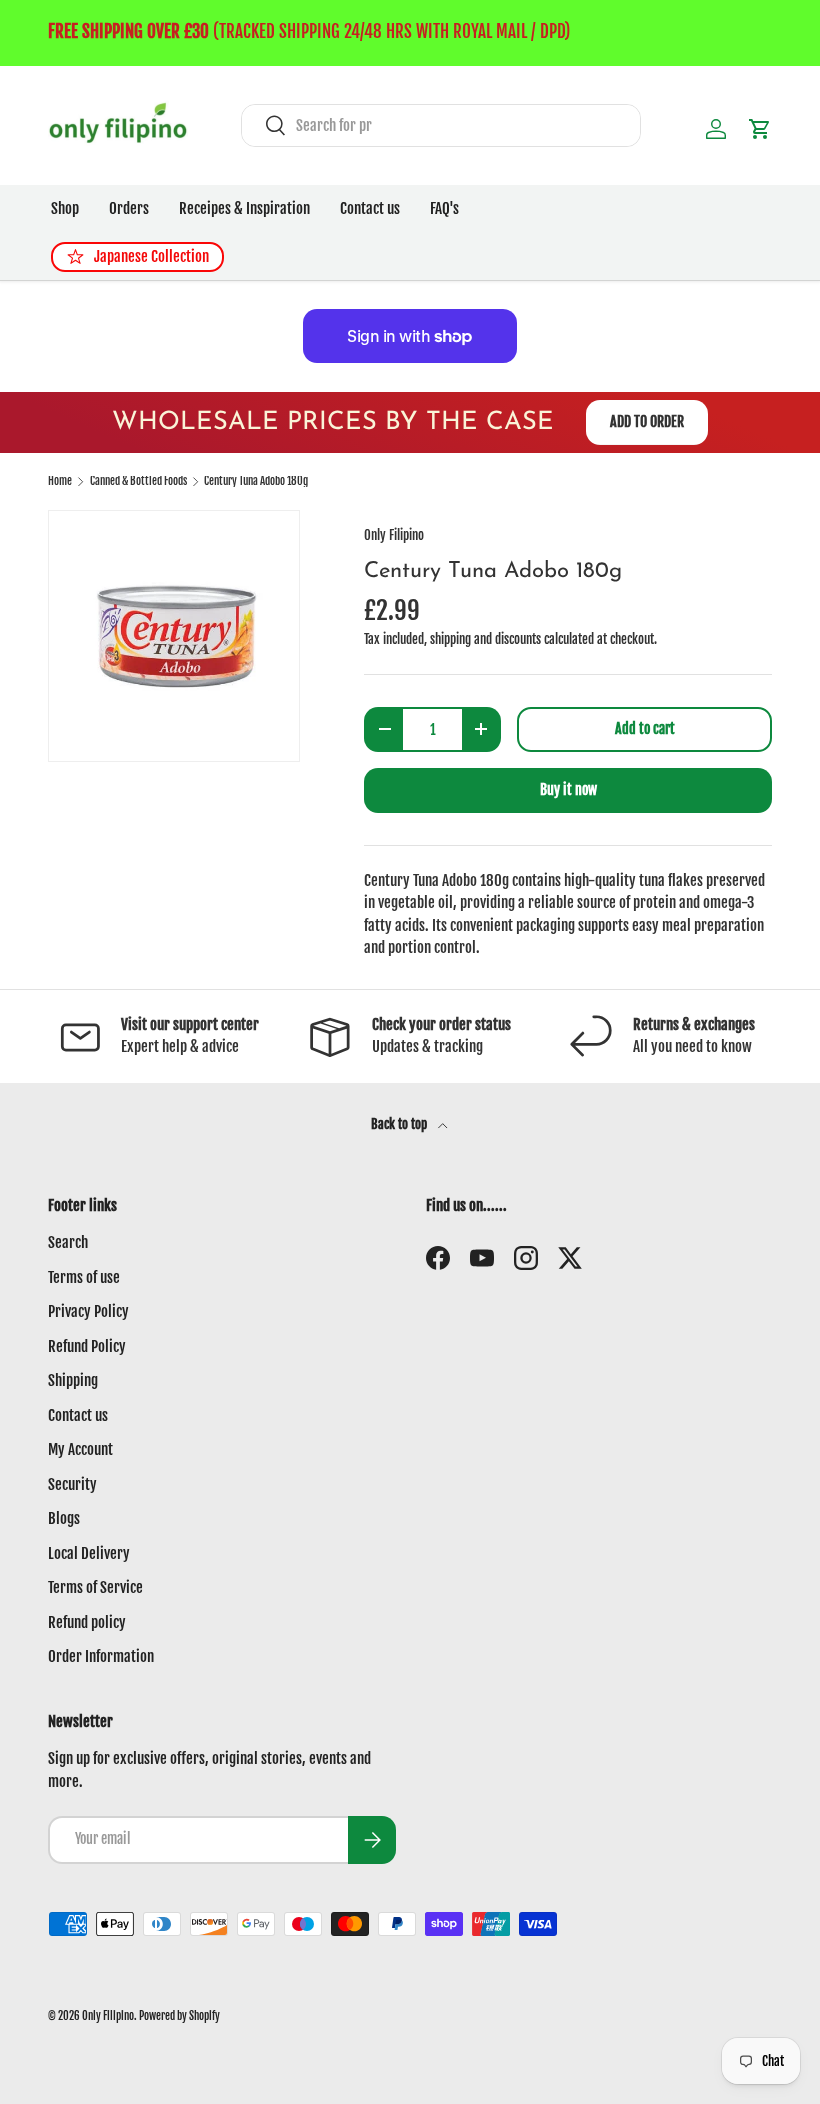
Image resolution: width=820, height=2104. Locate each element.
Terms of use (84, 1277)
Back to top (400, 1124)
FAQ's (444, 208)
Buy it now (568, 789)
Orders (129, 208)
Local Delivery (89, 1553)
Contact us (370, 208)
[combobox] (441, 125)
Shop (65, 208)
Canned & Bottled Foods (138, 481)
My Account (80, 1449)
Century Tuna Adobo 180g (256, 481)
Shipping (73, 1380)
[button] (760, 129)
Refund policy (87, 1622)
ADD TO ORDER (647, 421)
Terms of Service (95, 1587)
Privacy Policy (88, 1311)
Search (68, 1242)
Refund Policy (87, 1346)
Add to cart (645, 728)
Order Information (101, 1656)
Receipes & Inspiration (244, 208)
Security (72, 1484)
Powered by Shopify (179, 2016)
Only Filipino (394, 535)
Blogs (64, 1518)
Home (60, 481)
